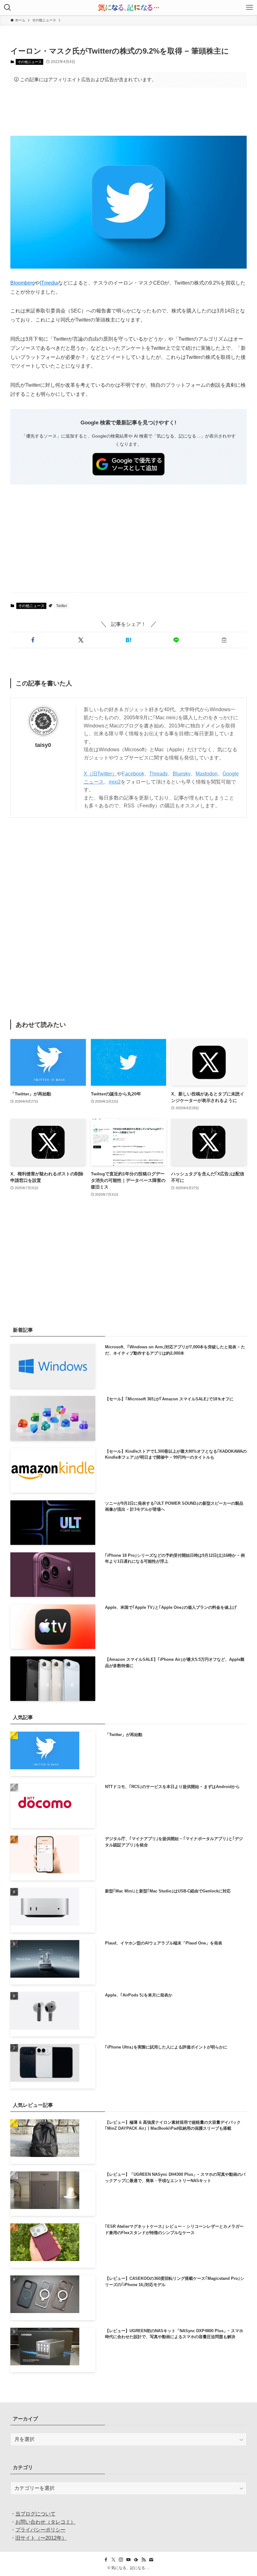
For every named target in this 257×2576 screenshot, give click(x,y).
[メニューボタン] (249, 8)
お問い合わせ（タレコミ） (45, 2522)
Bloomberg (23, 283)
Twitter (62, 606)
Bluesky (182, 774)
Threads (158, 774)
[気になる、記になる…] (128, 8)
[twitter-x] (113, 2560)
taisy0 (43, 745)
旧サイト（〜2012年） (41, 2538)
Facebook (133, 774)
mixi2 (115, 782)
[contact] (151, 2560)
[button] (33, 640)
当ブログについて (35, 2514)
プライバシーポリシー (40, 2530)
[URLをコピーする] (224, 640)
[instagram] (121, 2560)
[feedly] (136, 2560)
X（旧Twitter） (100, 774)
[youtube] (128, 2560)
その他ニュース (30, 62)
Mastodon (207, 774)
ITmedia (49, 283)
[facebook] (106, 2560)
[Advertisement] (128, 112)
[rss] (144, 2560)
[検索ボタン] (8, 8)
